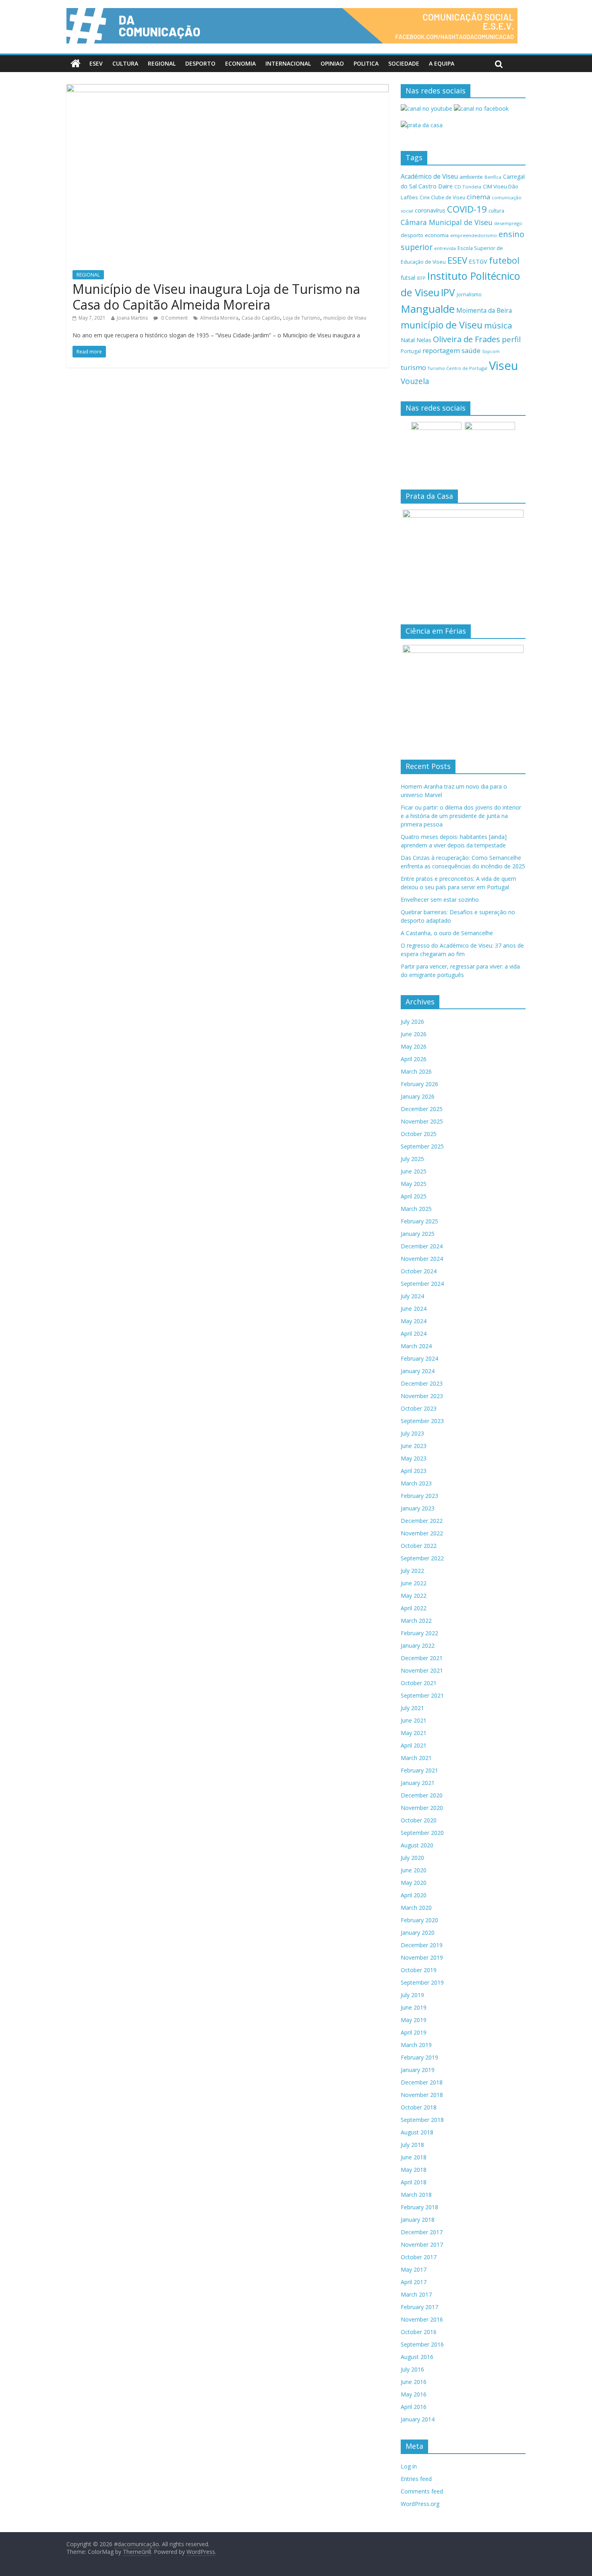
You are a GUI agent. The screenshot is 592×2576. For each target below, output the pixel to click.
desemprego (508, 223)
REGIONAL (162, 63)
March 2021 (416, 1758)
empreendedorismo (474, 235)
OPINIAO (332, 63)
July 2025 (412, 1159)
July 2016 (412, 2369)
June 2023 (414, 1446)
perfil (511, 339)
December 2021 (422, 1658)
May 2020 (414, 1883)
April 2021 (414, 1745)
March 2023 (416, 1483)
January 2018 (418, 2220)
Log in (409, 2466)
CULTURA (125, 63)
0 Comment (174, 318)
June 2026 (414, 1034)
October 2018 (419, 2107)
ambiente (471, 177)
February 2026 (419, 1084)
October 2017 (419, 2257)
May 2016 (414, 2394)
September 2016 (422, 2344)
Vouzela (415, 381)
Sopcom (491, 351)
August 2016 (417, 2357)
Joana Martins (132, 318)
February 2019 (419, 2057)
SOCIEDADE (404, 63)
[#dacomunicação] (76, 64)
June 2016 (414, 2382)
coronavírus (430, 210)
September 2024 (422, 1284)
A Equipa (442, 63)
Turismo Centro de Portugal (457, 368)
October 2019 (419, 1970)
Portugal (411, 351)
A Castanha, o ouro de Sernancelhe (447, 933)
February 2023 (419, 1496)
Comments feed (422, 2491)
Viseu (504, 366)
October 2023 (419, 1408)
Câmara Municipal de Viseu (447, 222)
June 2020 (414, 1870)
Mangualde (428, 309)
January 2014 (418, 2419)
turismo (413, 367)
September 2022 (422, 1558)
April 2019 (414, 2032)
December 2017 (422, 2232)
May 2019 (414, 2020)
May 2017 (414, 2269)
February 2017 (419, 2307)
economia (437, 235)
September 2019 (422, 1982)
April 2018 (414, 2182)
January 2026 (418, 1096)
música (498, 325)
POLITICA (366, 63)
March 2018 (416, 2195)
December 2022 (422, 1521)
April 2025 (414, 1196)
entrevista (445, 248)
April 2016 (414, 2407)
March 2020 (416, 1908)
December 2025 (422, 1109)
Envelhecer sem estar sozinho (440, 900)
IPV (448, 292)
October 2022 (419, 1546)
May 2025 (414, 1184)
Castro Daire (436, 186)
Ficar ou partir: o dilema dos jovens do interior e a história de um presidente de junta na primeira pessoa (461, 816)
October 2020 (419, 1820)
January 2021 (418, 1783)
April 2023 (414, 1471)
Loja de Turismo (302, 318)
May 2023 (414, 1458)
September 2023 (422, 1421)
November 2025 (422, 1121)
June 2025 (414, 1171)
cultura (496, 211)
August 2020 (417, 1845)
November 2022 (422, 1533)
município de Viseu (345, 318)
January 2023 (418, 1508)
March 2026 (416, 1071)
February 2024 (419, 1358)
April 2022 (414, 1608)
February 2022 (419, 1633)
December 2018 (422, 2082)
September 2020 (422, 1833)
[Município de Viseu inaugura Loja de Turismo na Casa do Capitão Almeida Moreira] (228, 89)
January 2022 (418, 1645)
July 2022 (412, 1571)
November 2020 (422, 1808)
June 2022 (414, 1583)
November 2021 (422, 1670)
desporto (412, 235)
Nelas (424, 340)
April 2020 (414, 1895)
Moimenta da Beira (484, 311)
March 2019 (416, 2045)
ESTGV (478, 261)
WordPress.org (420, 2504)
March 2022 (416, 1621)
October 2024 (419, 1271)
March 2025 (416, 1209)
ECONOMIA (240, 63)
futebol (504, 260)
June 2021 (414, 1720)
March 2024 (416, 1346)
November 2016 (422, 2319)
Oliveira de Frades (467, 339)
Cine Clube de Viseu (442, 197)
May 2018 (414, 2170)
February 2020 (419, 1920)
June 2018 (414, 2157)
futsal (408, 278)
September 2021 (422, 1695)
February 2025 (419, 1221)
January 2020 (418, 1933)
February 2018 (419, 2207)
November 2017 (422, 2244)
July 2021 (412, 1708)
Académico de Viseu (429, 176)
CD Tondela (468, 187)
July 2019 (412, 1995)
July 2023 (412, 1433)
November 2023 (422, 1396)
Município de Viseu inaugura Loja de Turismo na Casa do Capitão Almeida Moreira (216, 296)
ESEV (96, 63)
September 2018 (422, 2120)
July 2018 (412, 2145)
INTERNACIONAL (288, 63)
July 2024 (412, 1296)
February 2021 (419, 1770)
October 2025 (419, 1134)
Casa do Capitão (261, 318)
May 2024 (414, 1321)
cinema (478, 197)
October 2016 (419, 2332)
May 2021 (414, 1733)
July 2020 (412, 1858)
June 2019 (414, 2007)
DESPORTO (200, 63)
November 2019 (422, 1957)
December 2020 (422, 1795)
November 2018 (422, 2095)
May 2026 (414, 1046)
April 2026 (414, 1059)
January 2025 (418, 1234)
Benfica (493, 177)
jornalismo (469, 294)
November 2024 (422, 1259)
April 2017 (414, 2282)
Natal (408, 340)
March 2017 (416, 2294)
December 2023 (422, 1383)
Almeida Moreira (219, 318)
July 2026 (412, 1022)
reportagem (441, 350)
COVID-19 (467, 209)
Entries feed (416, 2479)
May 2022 (414, 1596)
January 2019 (418, 2070)
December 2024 (422, 1246)
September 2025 (422, 1146)
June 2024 (414, 1309)
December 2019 (422, 1945)
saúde (471, 350)
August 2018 (417, 2132)
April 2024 (414, 1333)
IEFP (421, 278)
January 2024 (418, 1371)
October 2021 (419, 1683)
